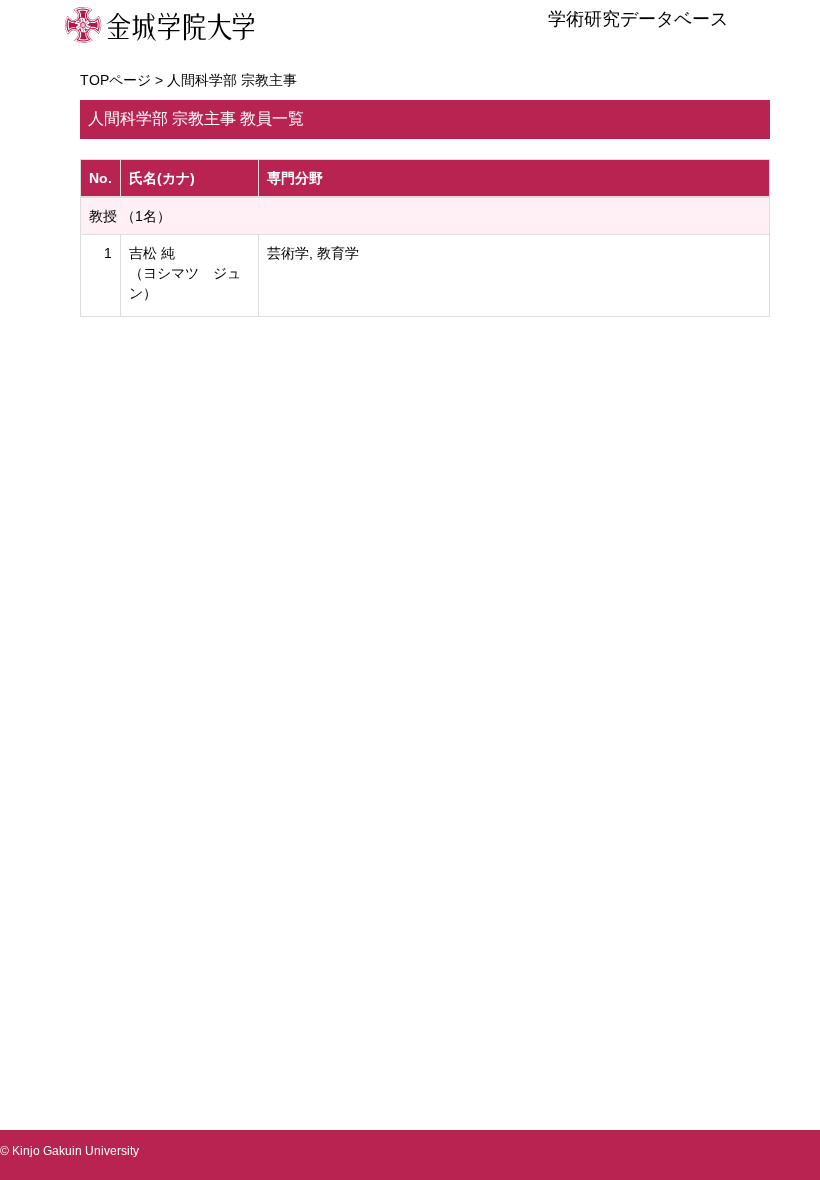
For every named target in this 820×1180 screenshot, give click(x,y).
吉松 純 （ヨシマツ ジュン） (185, 273)
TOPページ (115, 80)
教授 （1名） (130, 216)
